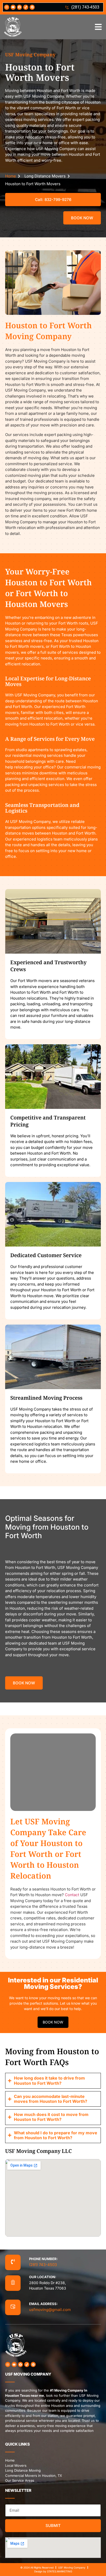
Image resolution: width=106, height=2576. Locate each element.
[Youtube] (13, 7)
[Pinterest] (32, 7)
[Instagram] (7, 7)
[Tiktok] (26, 7)
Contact (72, 1895)
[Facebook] (20, 7)
